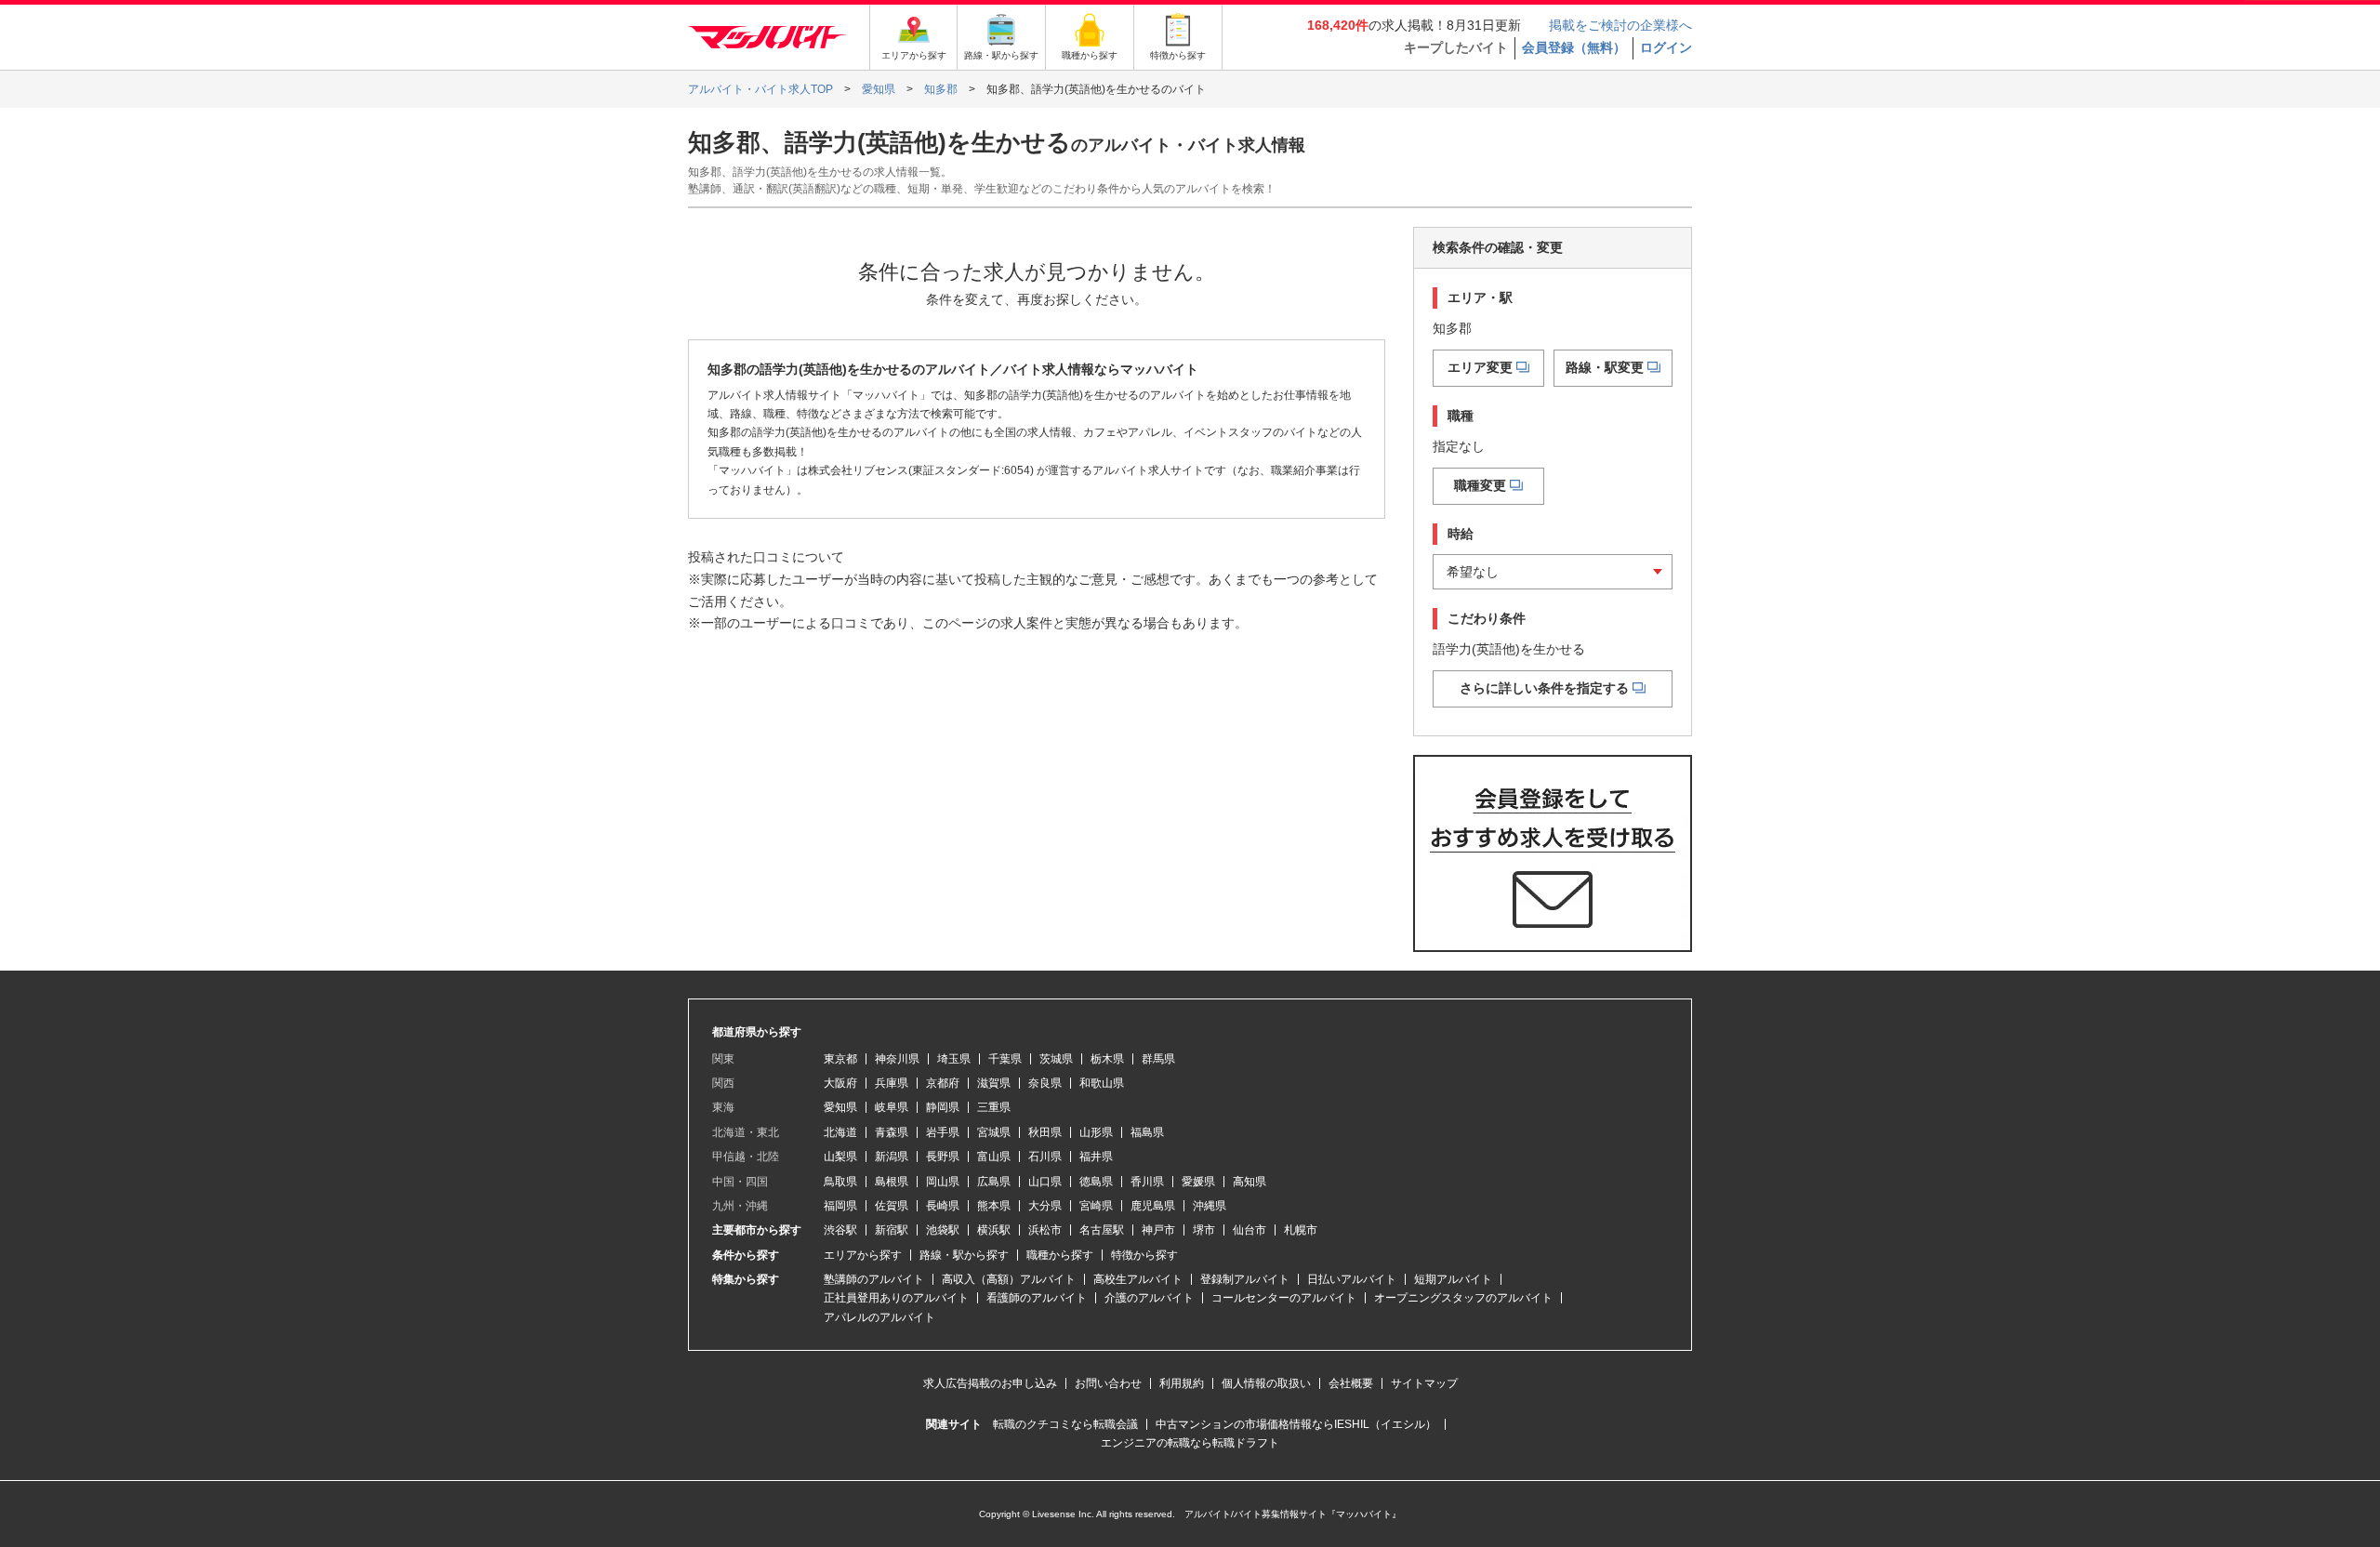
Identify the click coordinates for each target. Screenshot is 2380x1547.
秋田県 (1045, 1132)
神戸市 (1158, 1230)
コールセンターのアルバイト (1284, 1298)
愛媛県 (1198, 1182)
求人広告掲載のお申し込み (990, 1383)
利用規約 (1182, 1383)
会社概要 (1351, 1383)
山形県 (1096, 1132)
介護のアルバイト (1149, 1298)
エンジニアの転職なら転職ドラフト (1190, 1443)
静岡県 (943, 1107)
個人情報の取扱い (1266, 1383)
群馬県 (1158, 1059)
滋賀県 (994, 1083)
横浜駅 (994, 1230)
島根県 (892, 1182)
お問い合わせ (1108, 1383)
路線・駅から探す (964, 1255)
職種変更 (1480, 485)
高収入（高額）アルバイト (1009, 1279)
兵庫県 (892, 1083)
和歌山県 (1102, 1083)
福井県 (1096, 1157)
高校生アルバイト (1138, 1279)
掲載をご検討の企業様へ (1620, 25)
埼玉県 (954, 1059)
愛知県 (840, 1107)
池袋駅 (943, 1230)
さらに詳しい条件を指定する (1544, 688)
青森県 (892, 1132)
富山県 (994, 1157)
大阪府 (840, 1083)
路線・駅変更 (1605, 367)
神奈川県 (897, 1059)
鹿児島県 (1153, 1206)
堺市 (1204, 1230)
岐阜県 (892, 1107)
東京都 (840, 1059)
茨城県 (1056, 1059)
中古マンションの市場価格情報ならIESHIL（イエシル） (1296, 1424)
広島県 (994, 1182)
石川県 (1045, 1157)
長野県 (943, 1157)
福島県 (1147, 1132)
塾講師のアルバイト (874, 1279)
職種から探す (1060, 1255)
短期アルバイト (1453, 1279)
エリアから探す (863, 1255)
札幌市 (1301, 1230)
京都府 (943, 1083)
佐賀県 (892, 1206)
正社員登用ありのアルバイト (896, 1298)
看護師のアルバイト (1037, 1298)
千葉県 (1005, 1059)
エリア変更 (1480, 367)
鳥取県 (840, 1182)
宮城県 (994, 1132)
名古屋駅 (1102, 1230)
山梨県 (840, 1157)
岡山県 (943, 1182)
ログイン (1666, 47)
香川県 (1147, 1182)
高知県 (1249, 1182)
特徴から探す (1144, 1255)
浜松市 (1045, 1230)
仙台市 (1249, 1230)
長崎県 (943, 1206)
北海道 (840, 1132)
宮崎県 (1096, 1206)
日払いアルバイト (1352, 1279)
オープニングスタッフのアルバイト (1463, 1298)
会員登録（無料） (1574, 47)
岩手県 (943, 1132)
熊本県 (994, 1206)
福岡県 (840, 1206)
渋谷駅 (840, 1230)
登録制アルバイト (1245, 1279)
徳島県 (1096, 1182)
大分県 (1045, 1206)
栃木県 (1107, 1059)
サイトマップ (1424, 1383)
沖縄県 (1210, 1206)
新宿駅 (892, 1230)
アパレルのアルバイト (879, 1317)
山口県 (1045, 1182)
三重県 (994, 1107)
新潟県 (892, 1157)
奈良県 (1045, 1083)
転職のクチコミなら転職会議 (1065, 1424)
